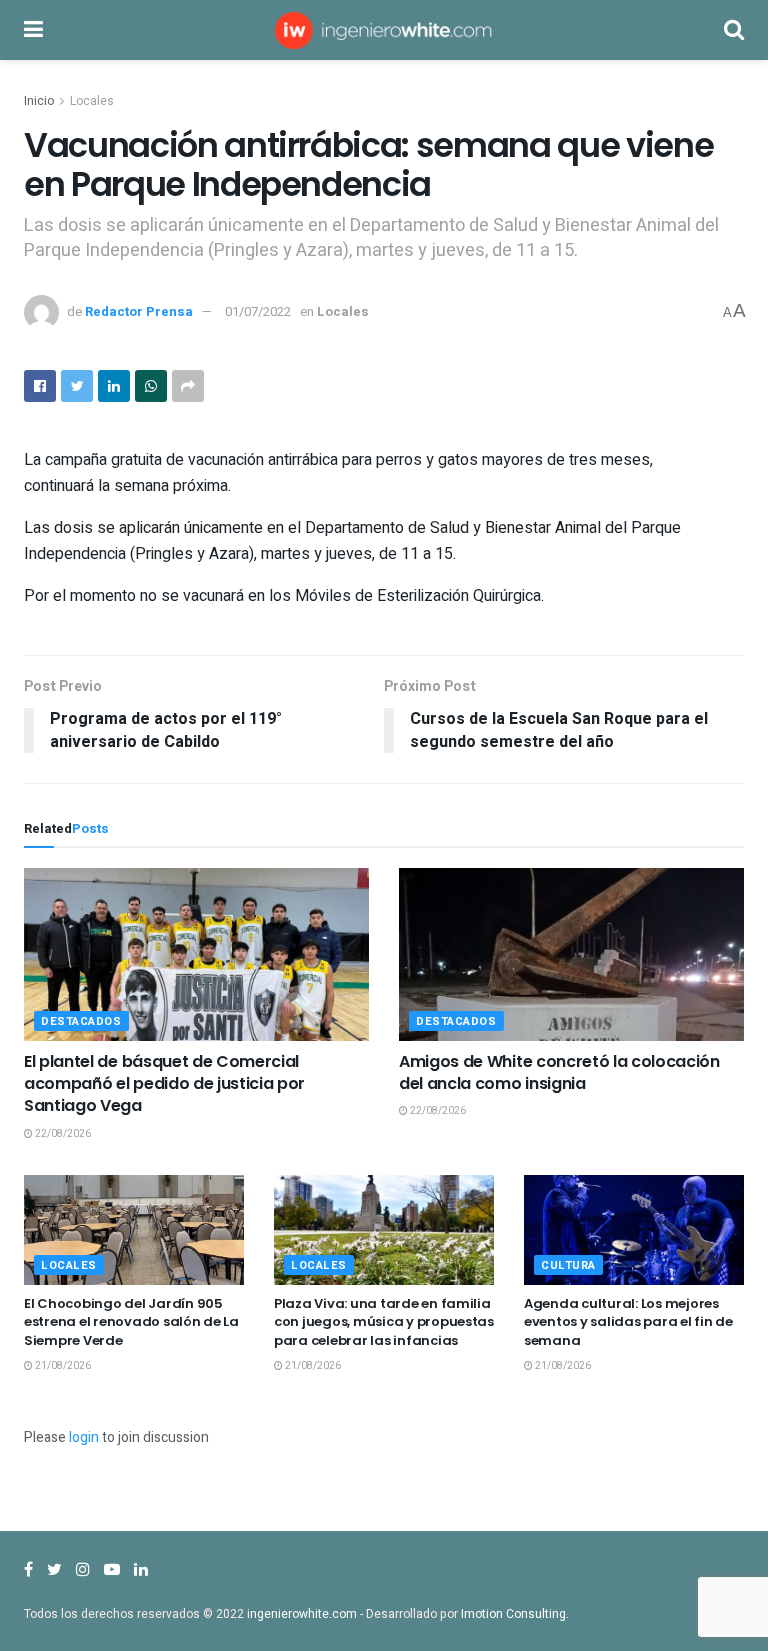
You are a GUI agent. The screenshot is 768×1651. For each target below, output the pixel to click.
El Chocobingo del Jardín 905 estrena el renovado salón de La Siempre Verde (131, 1321)
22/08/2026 (62, 1134)
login (84, 1437)
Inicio (39, 101)
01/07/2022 (258, 311)
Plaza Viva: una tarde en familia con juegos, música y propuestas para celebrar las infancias (384, 1321)
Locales (92, 101)
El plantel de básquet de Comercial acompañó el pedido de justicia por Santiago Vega (164, 1084)
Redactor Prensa (139, 311)
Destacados (81, 1021)
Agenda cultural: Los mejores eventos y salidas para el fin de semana (628, 1321)
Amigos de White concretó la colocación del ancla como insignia (559, 1072)
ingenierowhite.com (302, 1614)
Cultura (568, 1265)
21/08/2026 (62, 1366)
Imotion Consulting (513, 1614)
